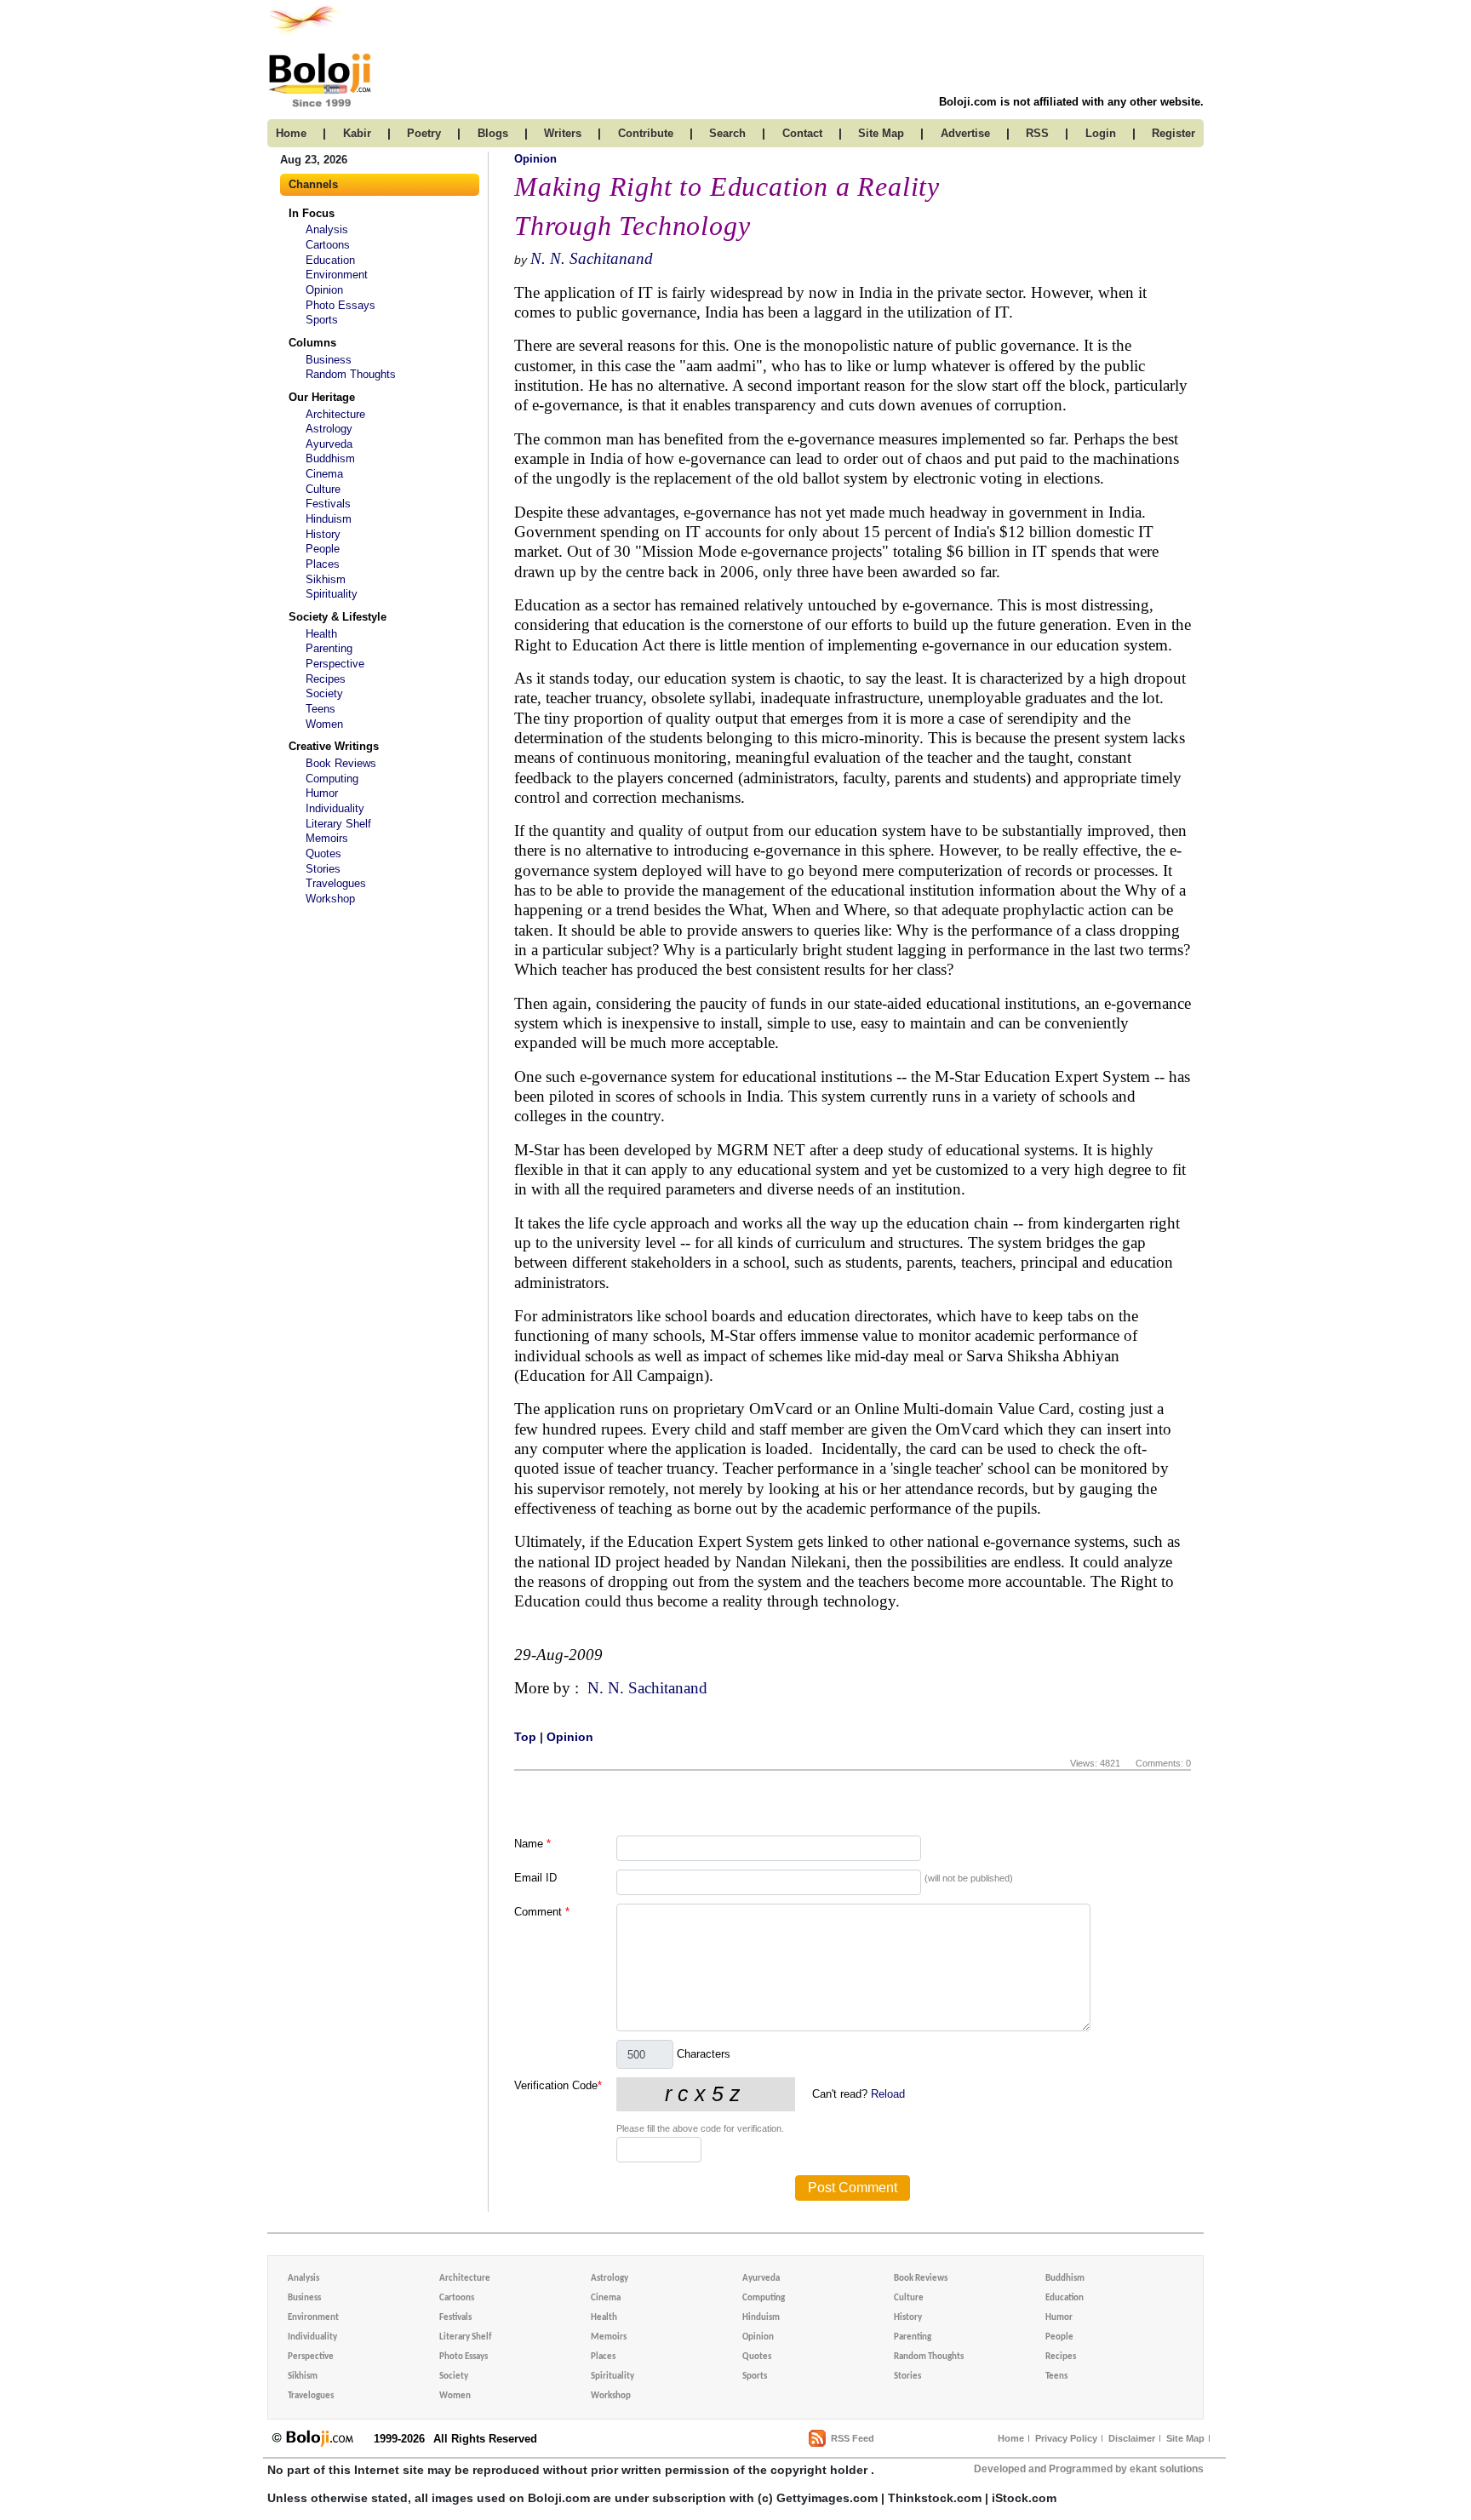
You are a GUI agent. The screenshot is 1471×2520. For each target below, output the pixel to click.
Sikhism (326, 579)
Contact (802, 133)
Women (324, 724)
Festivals (328, 504)
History (323, 534)
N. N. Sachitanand (592, 258)
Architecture (335, 414)
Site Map (1185, 2438)
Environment (337, 275)
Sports (322, 320)
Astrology (329, 429)
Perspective (335, 664)
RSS (1037, 133)
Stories (323, 869)
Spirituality (332, 594)
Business (329, 360)
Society (324, 693)
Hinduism (329, 519)
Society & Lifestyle (338, 617)
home (291, 133)
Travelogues (336, 883)
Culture (323, 489)
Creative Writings (334, 746)
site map (881, 133)
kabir (357, 133)
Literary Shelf (338, 824)
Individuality (335, 808)
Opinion (324, 290)
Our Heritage (322, 397)
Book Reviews (341, 763)
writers (563, 133)
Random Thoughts (351, 374)
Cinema (324, 474)
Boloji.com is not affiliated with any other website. (1071, 102)
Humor (322, 793)
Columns (312, 343)
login (1101, 133)
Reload (888, 2094)
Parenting (329, 648)
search (727, 133)
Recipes (326, 679)
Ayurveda (329, 444)
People (323, 549)
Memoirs (327, 838)
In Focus (312, 213)
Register (1173, 133)
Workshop (330, 899)
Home (1011, 2438)
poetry (424, 133)
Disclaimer (1132, 2438)
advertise (965, 133)
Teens (321, 709)
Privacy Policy (1066, 2438)
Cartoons (328, 245)
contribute (646, 133)
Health (321, 634)
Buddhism (330, 458)
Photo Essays (341, 305)
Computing (332, 779)
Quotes (323, 853)
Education (330, 260)
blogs (493, 133)
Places (323, 564)
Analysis (327, 229)
